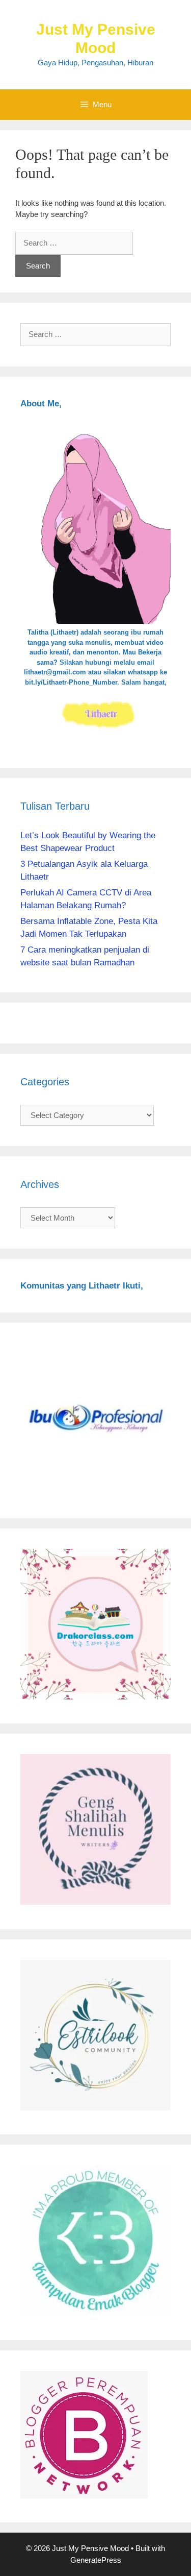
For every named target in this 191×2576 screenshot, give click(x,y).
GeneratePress (96, 2560)
